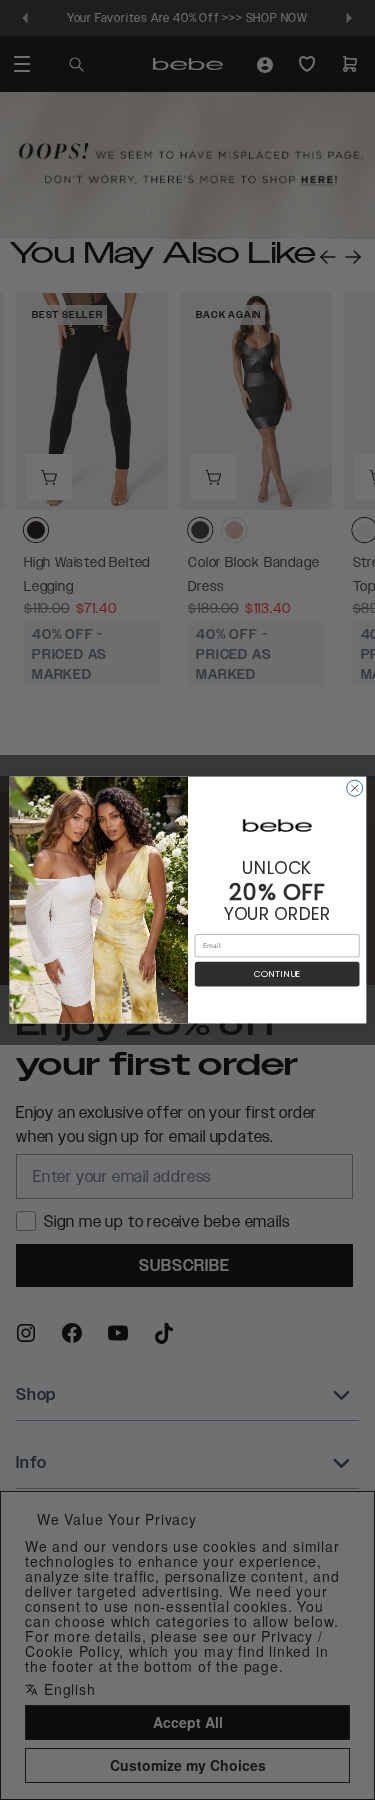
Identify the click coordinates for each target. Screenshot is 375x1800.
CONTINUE (276, 974)
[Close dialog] (354, 788)
